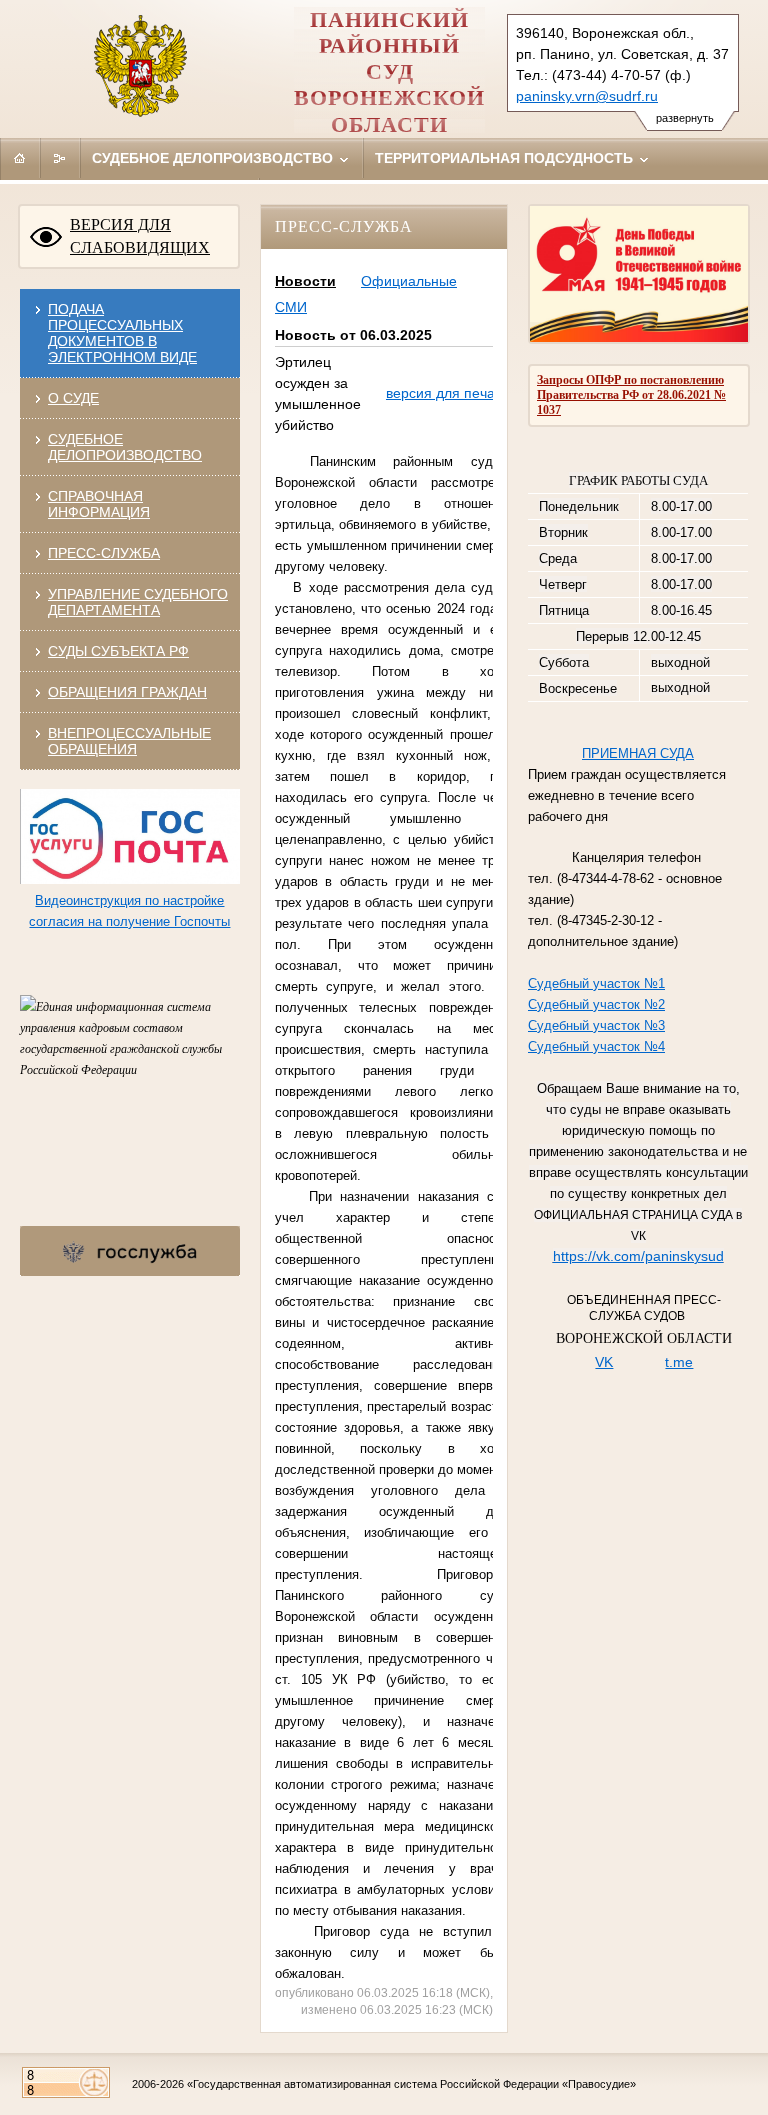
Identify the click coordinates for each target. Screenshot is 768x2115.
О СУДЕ (73, 398)
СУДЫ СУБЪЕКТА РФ (118, 651)
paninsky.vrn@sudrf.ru (587, 96)
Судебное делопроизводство (214, 158)
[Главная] (20, 158)
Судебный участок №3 (596, 1025)
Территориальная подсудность (506, 158)
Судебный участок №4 (596, 1046)
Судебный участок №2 (596, 1004)
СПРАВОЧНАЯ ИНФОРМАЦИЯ (99, 504)
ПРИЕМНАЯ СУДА (638, 753)
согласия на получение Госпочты (129, 921)
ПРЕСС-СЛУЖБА (104, 553)
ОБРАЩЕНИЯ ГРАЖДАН (127, 692)
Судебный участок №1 (596, 983)
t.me (679, 1362)
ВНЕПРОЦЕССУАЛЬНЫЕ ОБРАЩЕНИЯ (129, 741)
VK (604, 1362)
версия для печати (447, 393)
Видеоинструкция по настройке (129, 900)
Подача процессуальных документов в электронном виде (122, 333)
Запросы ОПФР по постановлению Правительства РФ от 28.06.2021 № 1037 (631, 395)
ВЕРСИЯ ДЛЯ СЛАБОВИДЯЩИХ (140, 236)
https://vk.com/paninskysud (638, 1256)
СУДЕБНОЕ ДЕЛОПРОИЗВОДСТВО (125, 447)
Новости (305, 281)
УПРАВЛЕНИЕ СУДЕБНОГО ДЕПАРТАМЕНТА (138, 602)
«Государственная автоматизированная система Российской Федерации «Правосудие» (411, 2084)
